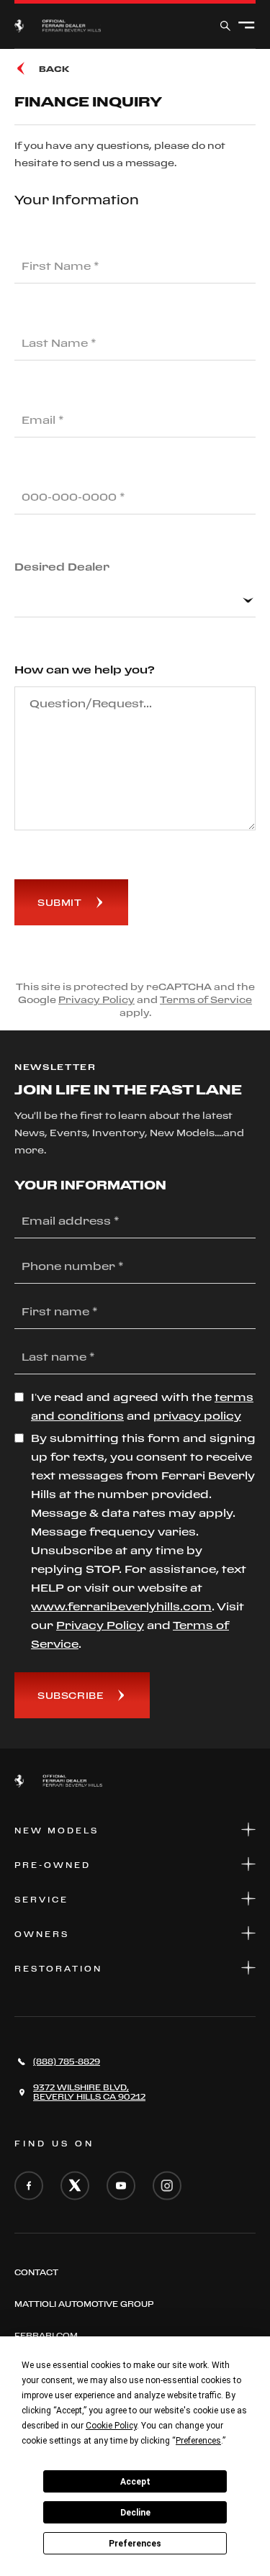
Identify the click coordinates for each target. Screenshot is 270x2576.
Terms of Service (206, 999)
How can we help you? (85, 670)
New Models (57, 1831)
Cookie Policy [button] (111, 2426)
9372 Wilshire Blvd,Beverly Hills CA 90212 (89, 2092)
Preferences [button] (198, 2441)
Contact (36, 2272)
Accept (135, 2482)
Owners (42, 1934)
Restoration (58, 1969)
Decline (135, 2513)
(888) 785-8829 (67, 2062)
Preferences (135, 2544)
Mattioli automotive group (84, 2304)
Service (41, 1900)
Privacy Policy (96, 999)
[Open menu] (247, 26)
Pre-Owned (53, 1865)
